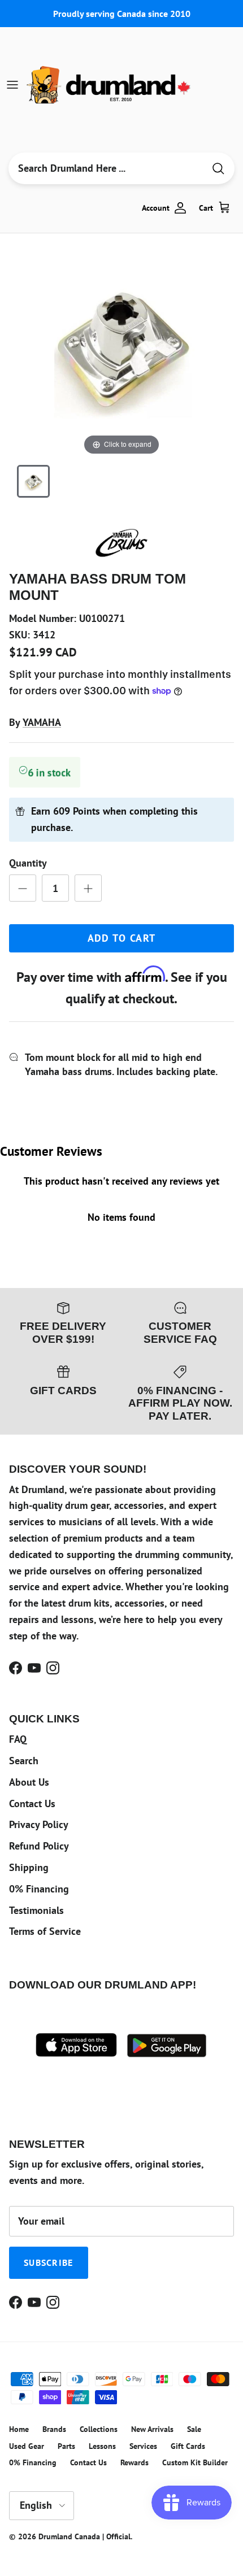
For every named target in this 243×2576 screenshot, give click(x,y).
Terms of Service (45, 1931)
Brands (54, 2429)
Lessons (102, 2446)
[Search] (218, 169)
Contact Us (32, 1803)
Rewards (134, 2462)
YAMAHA (42, 722)
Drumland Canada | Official (84, 2536)
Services (143, 2446)
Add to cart (122, 938)
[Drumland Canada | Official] (110, 85)
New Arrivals (152, 2429)
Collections (99, 2429)
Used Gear (27, 2446)
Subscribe (49, 2262)
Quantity (28, 863)
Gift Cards (188, 2446)
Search (24, 1761)
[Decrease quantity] (23, 888)
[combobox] (106, 168)
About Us (29, 1782)
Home (19, 2429)
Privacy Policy (39, 1824)
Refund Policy (39, 1846)
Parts (66, 2446)
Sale (194, 2429)
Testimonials (36, 1910)
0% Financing (39, 1889)
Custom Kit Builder (195, 2462)
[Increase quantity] (88, 888)
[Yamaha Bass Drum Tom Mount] (33, 481)
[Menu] (12, 85)
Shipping (29, 1867)
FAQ (18, 1739)
